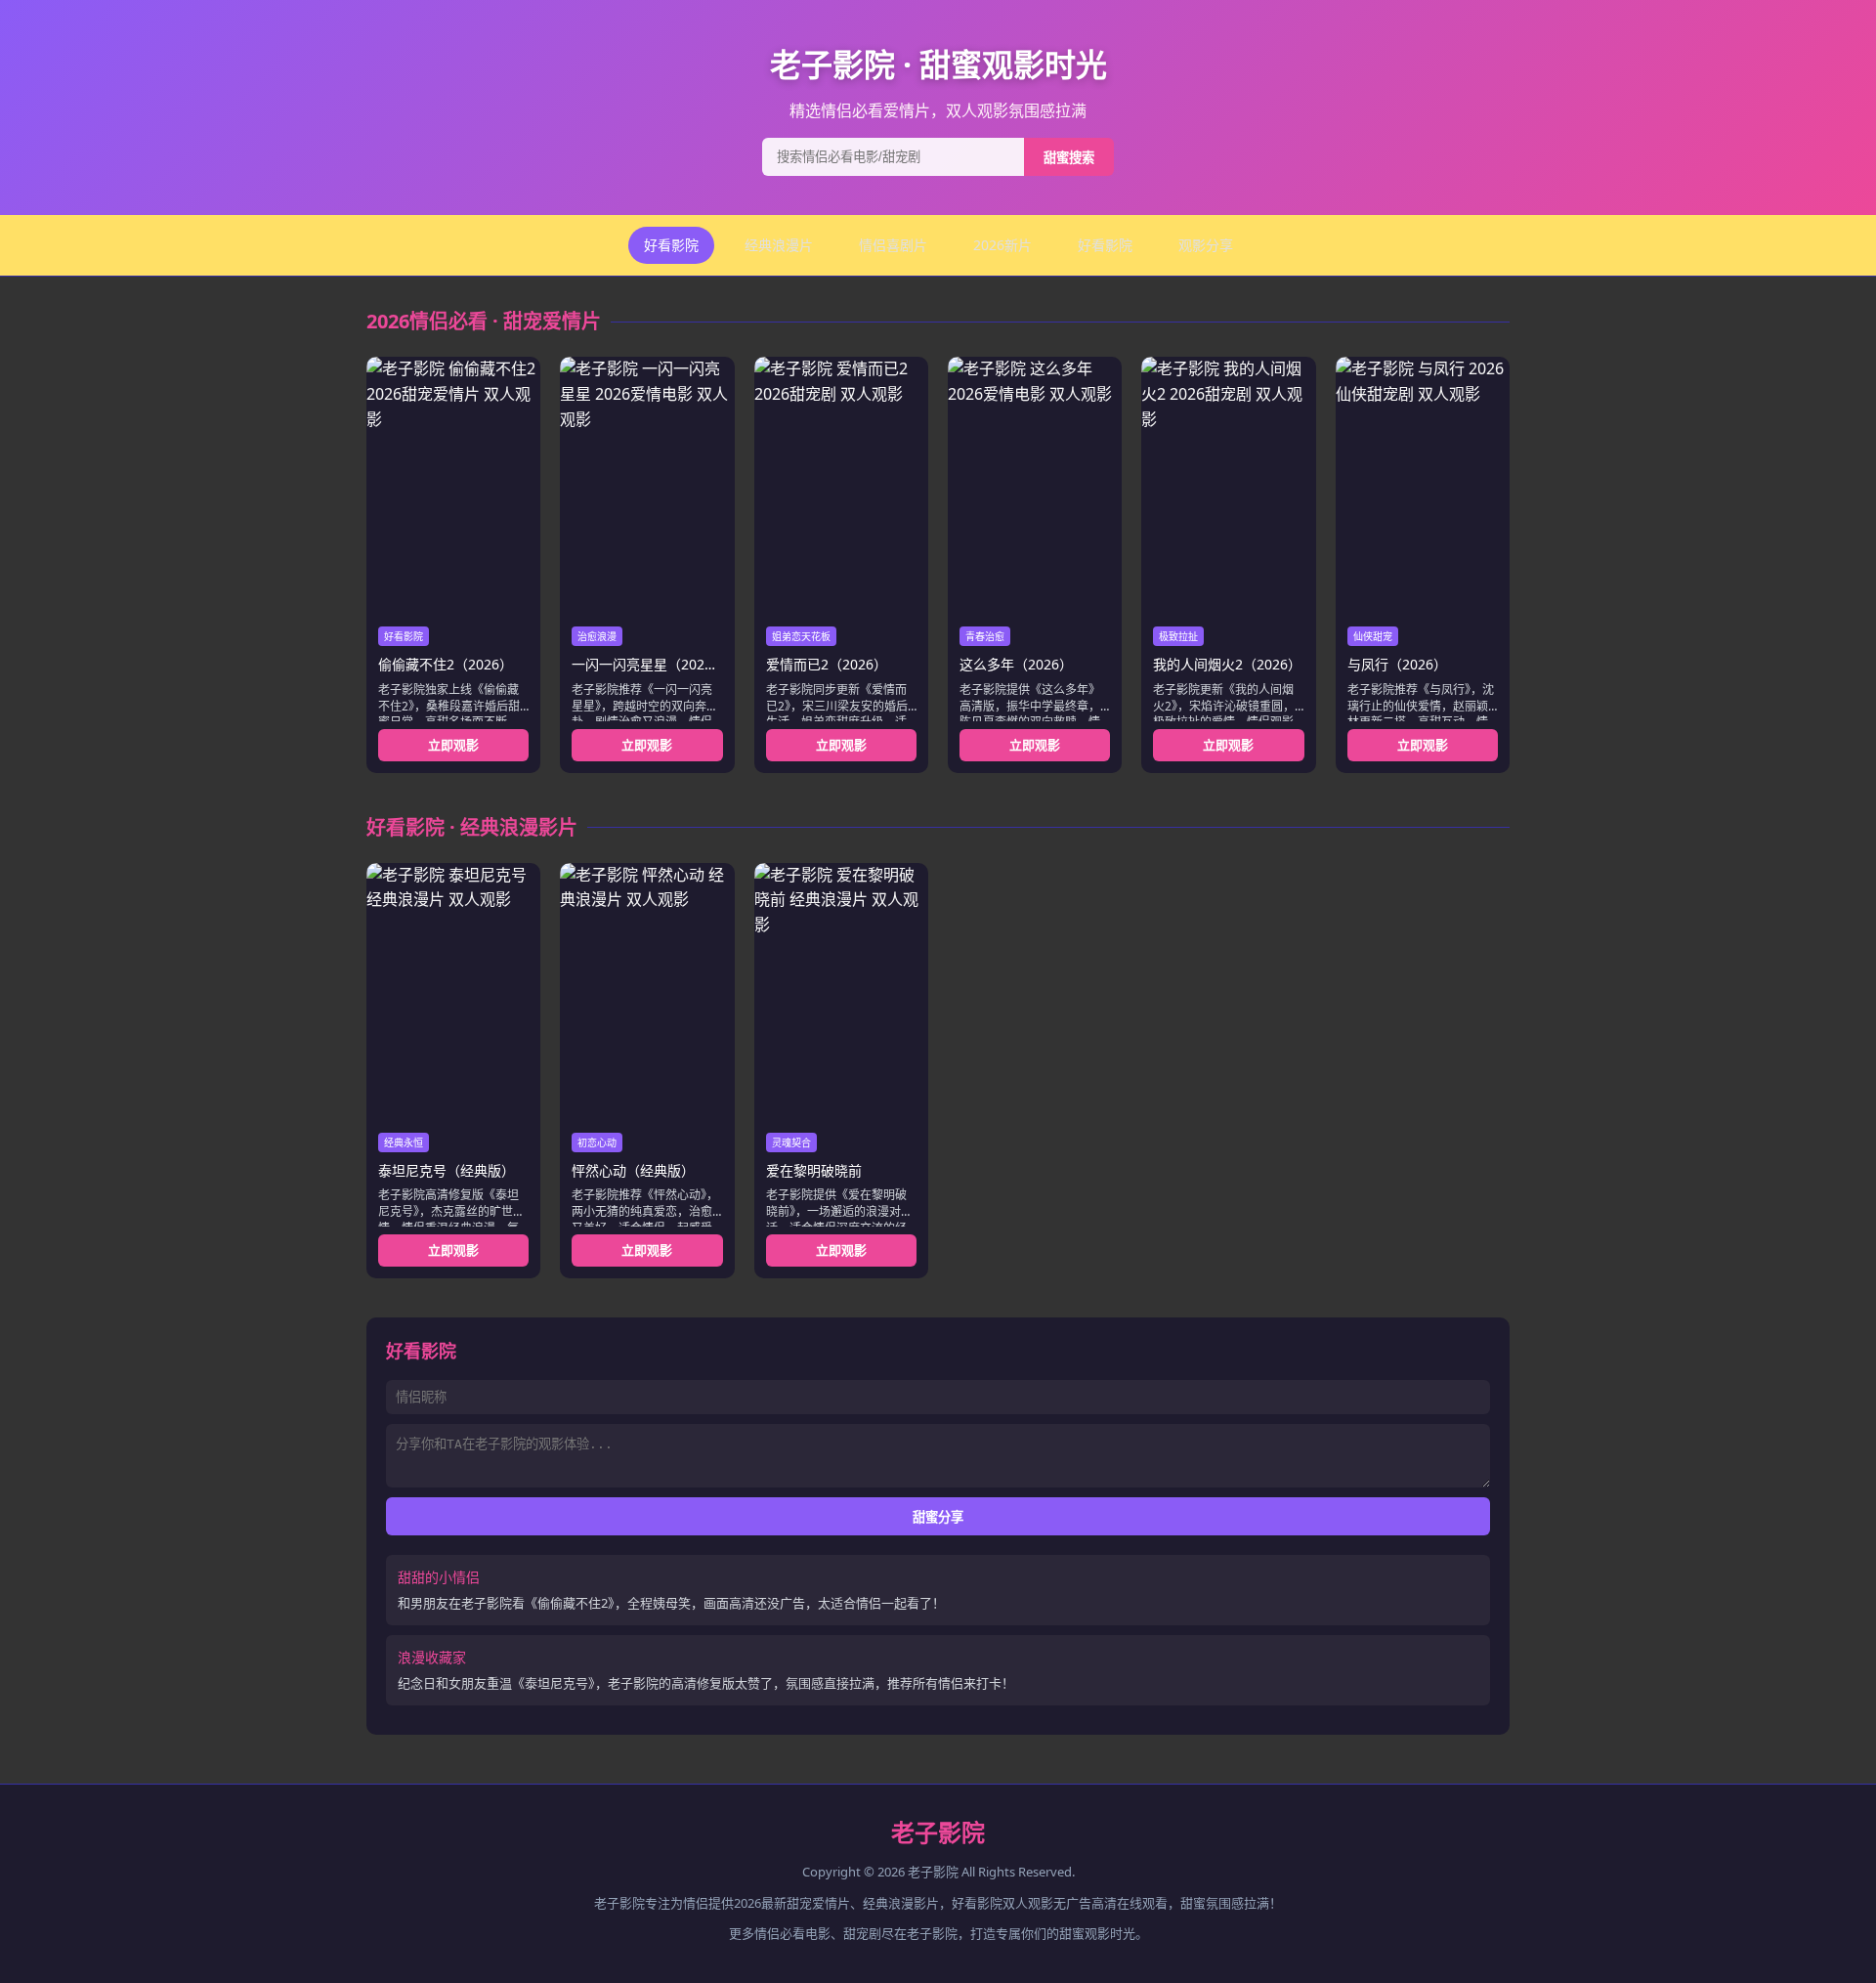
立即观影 (453, 745)
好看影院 (671, 245)
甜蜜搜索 (1069, 158)
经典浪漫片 (779, 245)
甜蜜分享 (938, 1517)
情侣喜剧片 (893, 245)
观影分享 (1206, 245)
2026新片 (1002, 245)
